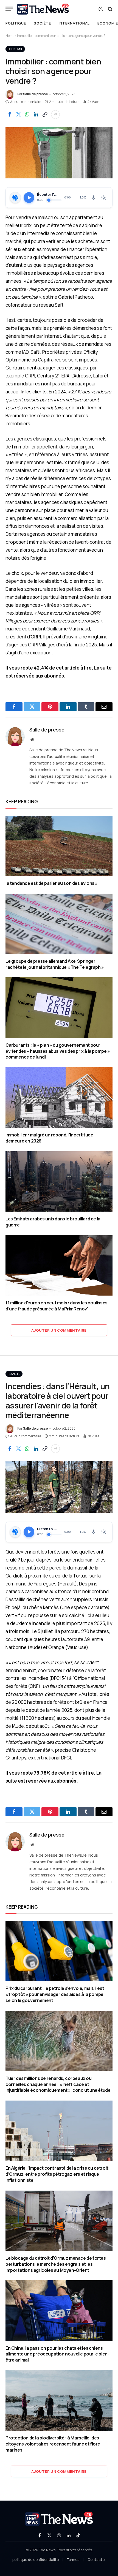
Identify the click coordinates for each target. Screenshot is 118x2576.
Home (10, 36)
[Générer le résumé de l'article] (15, 198)
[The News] (43, 9)
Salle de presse (36, 94)
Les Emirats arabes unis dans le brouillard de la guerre (53, 1222)
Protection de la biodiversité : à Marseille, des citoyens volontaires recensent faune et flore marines (53, 2444)
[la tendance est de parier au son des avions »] (59, 846)
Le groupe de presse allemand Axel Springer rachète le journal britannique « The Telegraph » (55, 964)
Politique (16, 23)
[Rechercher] (110, 9)
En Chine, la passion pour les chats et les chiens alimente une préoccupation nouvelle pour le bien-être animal (57, 2354)
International (74, 23)
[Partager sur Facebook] (10, 115)
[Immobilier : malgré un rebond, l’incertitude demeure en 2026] (59, 1097)
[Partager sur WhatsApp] (27, 115)
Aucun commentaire (26, 102)
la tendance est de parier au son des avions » (51, 883)
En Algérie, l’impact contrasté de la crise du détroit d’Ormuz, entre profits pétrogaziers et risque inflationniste (57, 2174)
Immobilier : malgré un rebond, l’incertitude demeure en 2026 (49, 1138)
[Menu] (9, 9)
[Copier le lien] (45, 115)
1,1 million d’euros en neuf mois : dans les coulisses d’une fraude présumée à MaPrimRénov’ (57, 1306)
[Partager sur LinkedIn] (36, 115)
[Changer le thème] (104, 198)
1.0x (83, 197)
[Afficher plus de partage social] (55, 115)
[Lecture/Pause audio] (29, 198)
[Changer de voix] (94, 198)
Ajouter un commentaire (59, 1330)
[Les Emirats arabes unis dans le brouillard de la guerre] (59, 1181)
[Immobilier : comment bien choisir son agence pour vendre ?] (59, 153)
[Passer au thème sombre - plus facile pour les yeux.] (101, 9)
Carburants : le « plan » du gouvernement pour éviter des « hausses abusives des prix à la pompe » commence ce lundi (58, 1051)
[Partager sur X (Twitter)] (18, 115)
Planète (14, 1374)
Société (42, 23)
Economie (15, 49)
